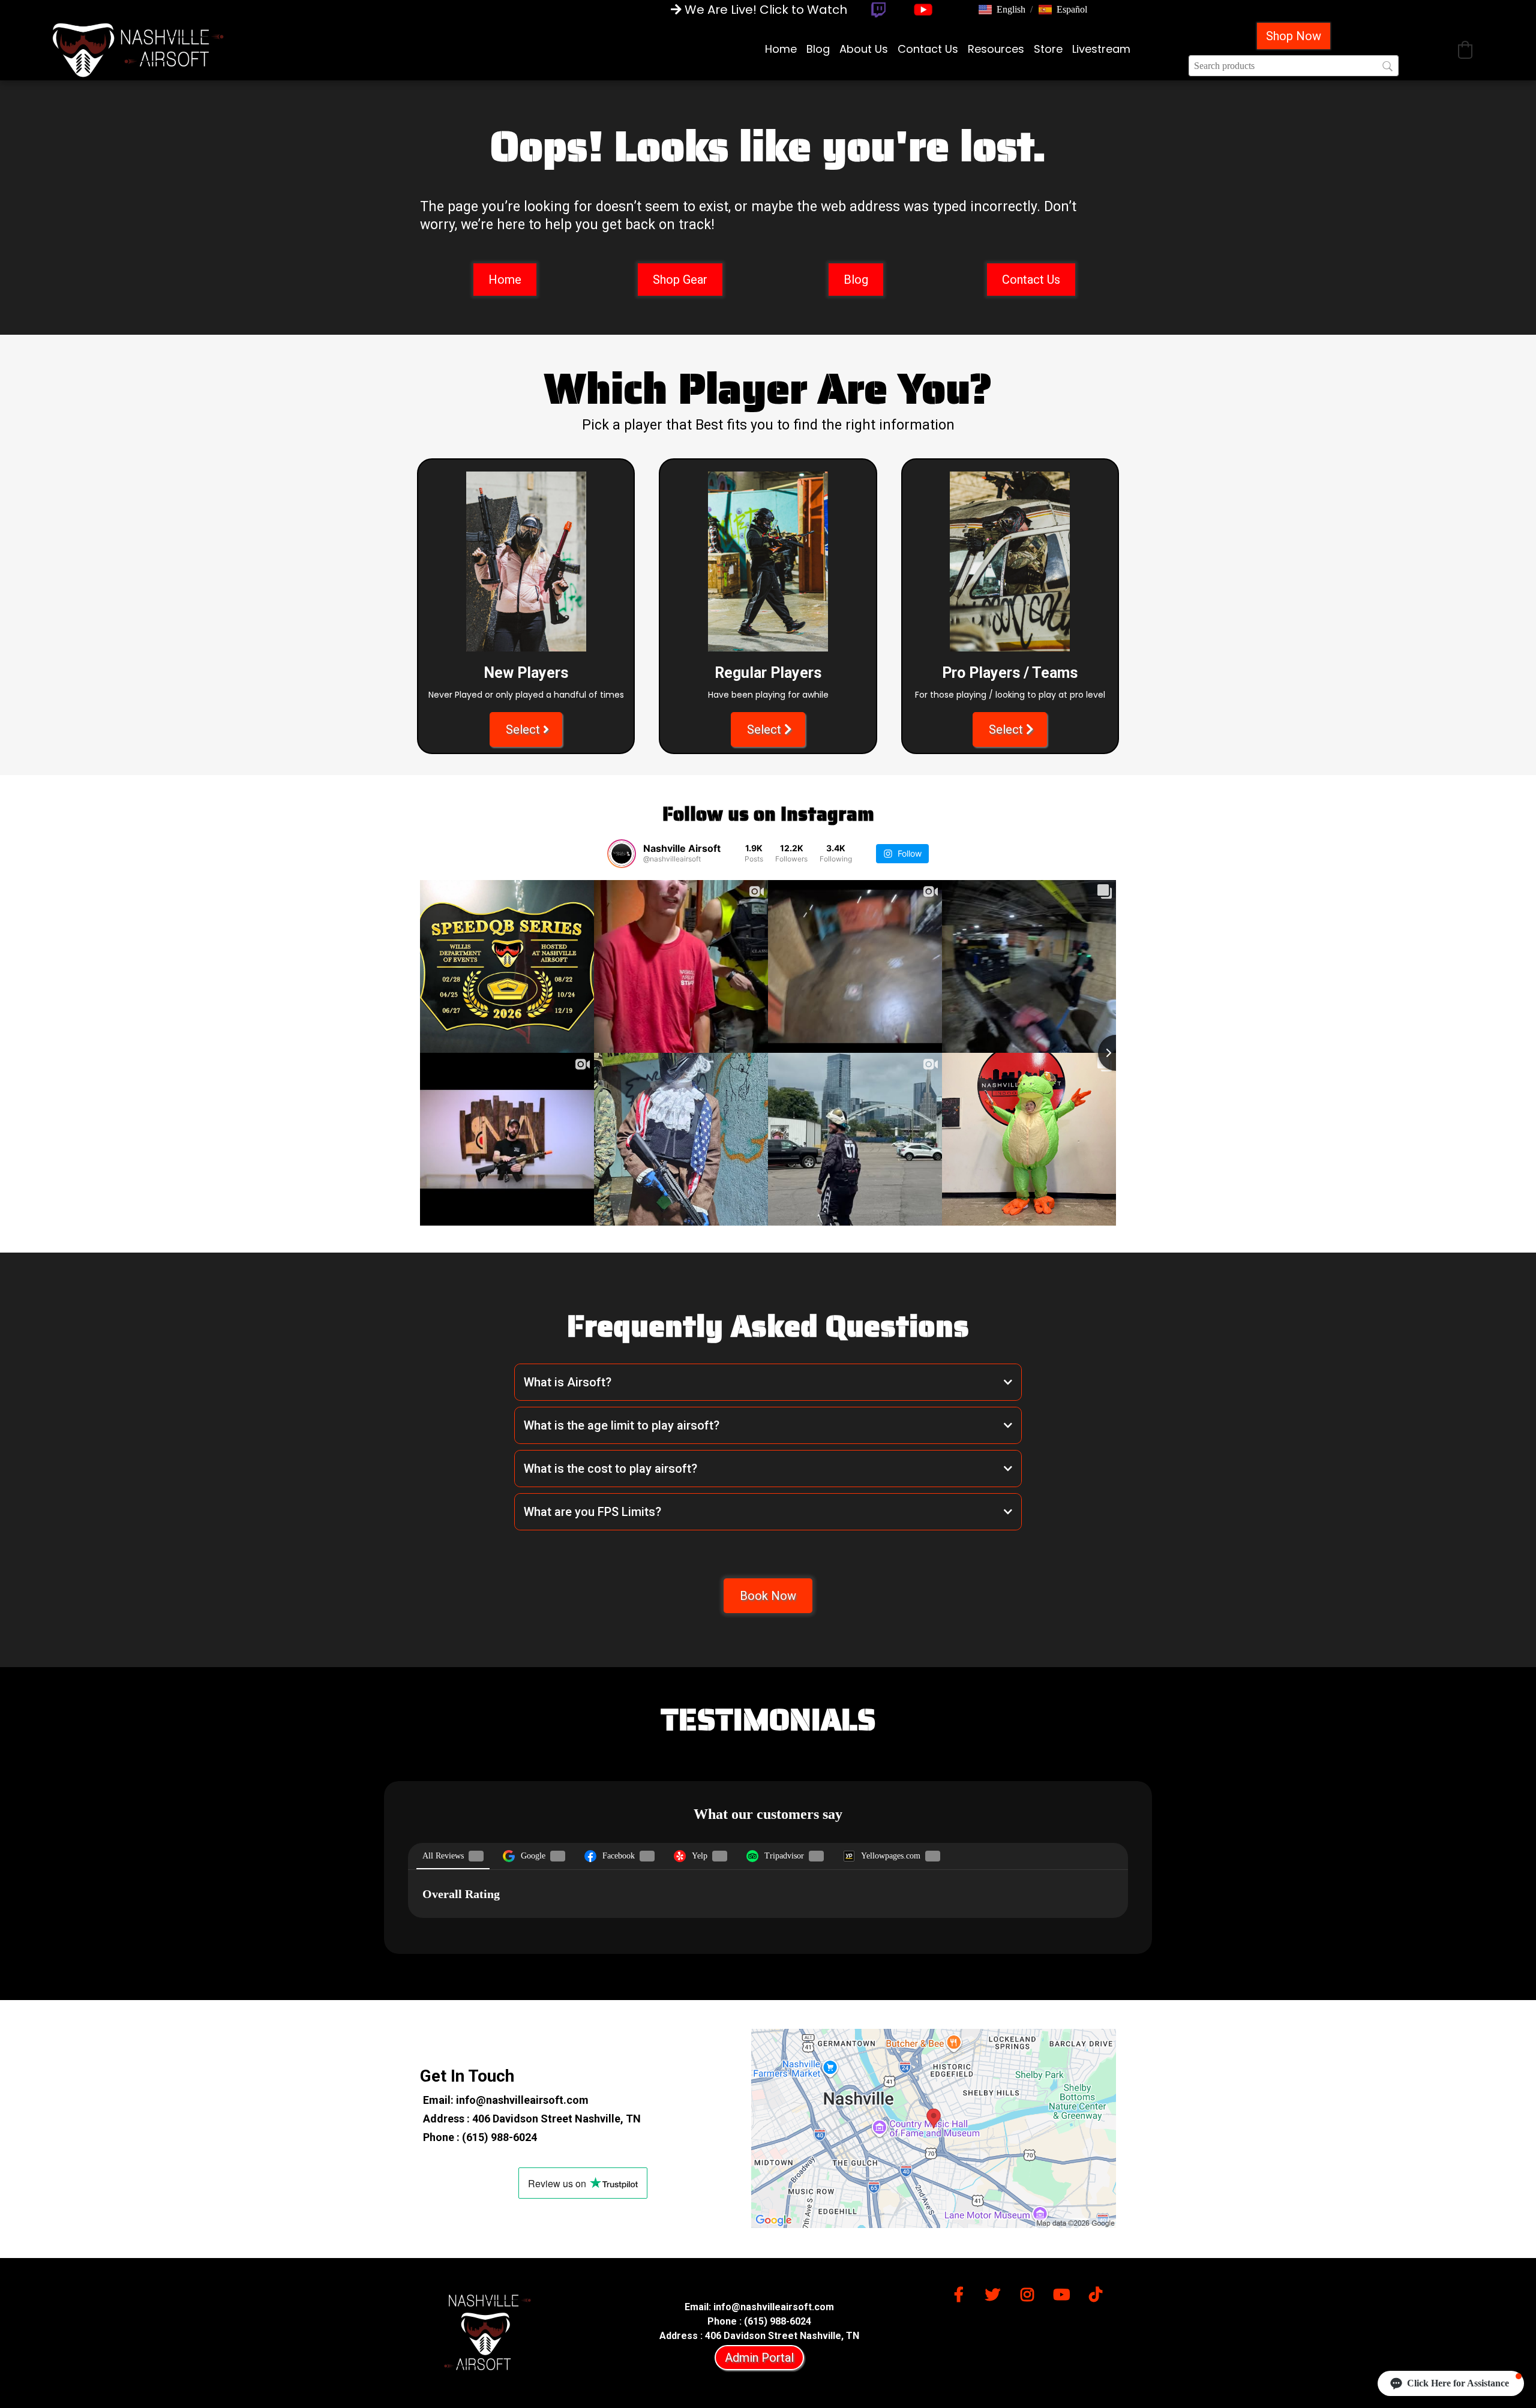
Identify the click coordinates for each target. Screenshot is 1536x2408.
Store (1048, 49)
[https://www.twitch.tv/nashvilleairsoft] (878, 10)
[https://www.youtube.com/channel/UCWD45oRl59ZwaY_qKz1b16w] (1064, 2293)
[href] (934, 2128)
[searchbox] (1294, 66)
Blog (818, 49)
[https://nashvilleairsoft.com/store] (138, 49)
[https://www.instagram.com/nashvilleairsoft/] (1030, 2293)
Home (781, 49)
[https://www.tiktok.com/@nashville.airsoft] (1099, 2293)
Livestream (1101, 49)
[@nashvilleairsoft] (622, 854)
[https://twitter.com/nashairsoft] (996, 2293)
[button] (1002, 10)
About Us (864, 49)
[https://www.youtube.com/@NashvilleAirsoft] (923, 10)
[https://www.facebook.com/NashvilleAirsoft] (962, 2293)
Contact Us (928, 49)
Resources (996, 49)
